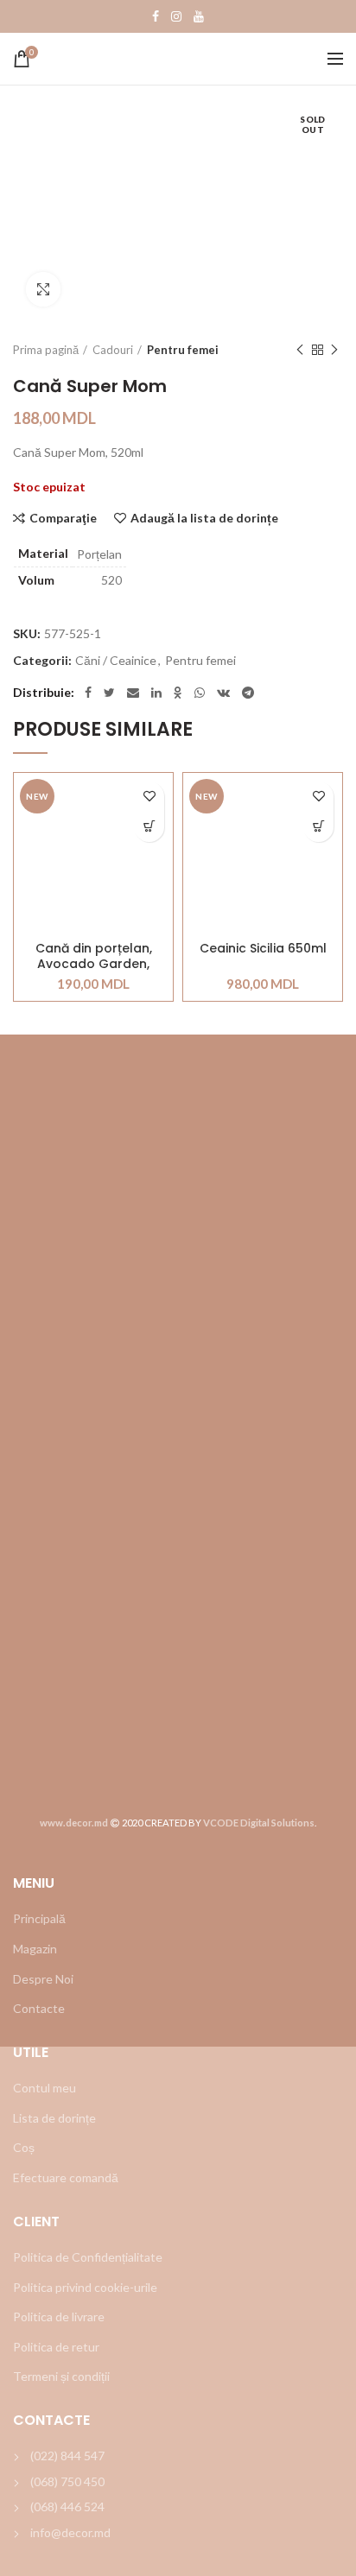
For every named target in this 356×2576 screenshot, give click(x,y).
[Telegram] (248, 693)
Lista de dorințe (54, 2118)
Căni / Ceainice (116, 661)
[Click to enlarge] (43, 289)
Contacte (39, 2008)
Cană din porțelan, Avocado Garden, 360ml (94, 956)
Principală (39, 1918)
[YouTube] (199, 16)
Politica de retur (56, 2347)
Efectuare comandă (66, 2177)
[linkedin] (156, 693)
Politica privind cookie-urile (85, 2287)
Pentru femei (183, 350)
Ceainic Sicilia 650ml (263, 949)
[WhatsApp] (200, 693)
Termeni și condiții (61, 2376)
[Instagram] (176, 16)
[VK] (223, 693)
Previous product (300, 350)
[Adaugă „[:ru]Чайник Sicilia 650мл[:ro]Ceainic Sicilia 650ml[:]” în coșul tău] (318, 827)
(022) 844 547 (67, 2456)
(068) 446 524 (67, 2506)
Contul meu (44, 2088)
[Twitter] (109, 693)
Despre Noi (43, 1979)
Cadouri (113, 350)
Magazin (35, 1949)
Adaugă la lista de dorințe (204, 518)
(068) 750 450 (67, 2481)
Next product (334, 350)
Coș (24, 2147)
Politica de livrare (59, 2317)
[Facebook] (156, 16)
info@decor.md (70, 2532)
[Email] (133, 693)
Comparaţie (63, 518)
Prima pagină (46, 350)
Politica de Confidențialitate (88, 2257)
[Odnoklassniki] (178, 693)
